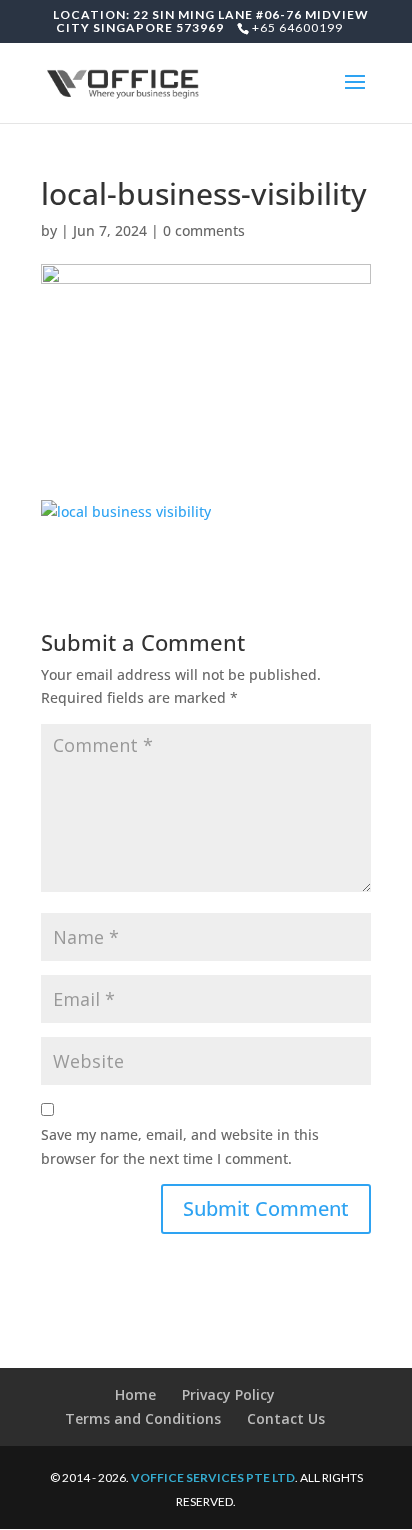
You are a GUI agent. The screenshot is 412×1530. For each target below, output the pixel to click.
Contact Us (286, 1418)
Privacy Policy (228, 1394)
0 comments (204, 230)
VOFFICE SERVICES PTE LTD (213, 1477)
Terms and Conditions (143, 1418)
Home (135, 1394)
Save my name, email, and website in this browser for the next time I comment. (180, 1146)
